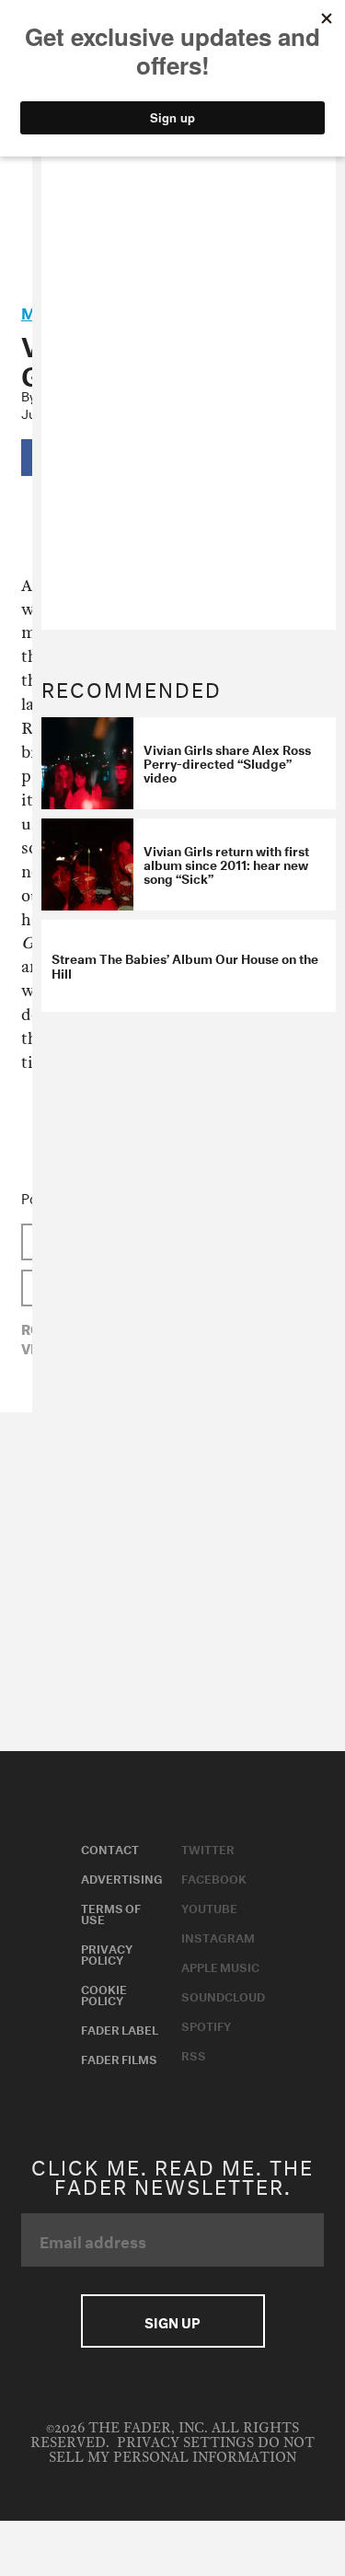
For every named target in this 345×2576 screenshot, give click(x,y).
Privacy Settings (185, 2443)
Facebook (214, 1877)
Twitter (208, 1848)
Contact (110, 1848)
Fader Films (119, 2058)
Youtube (209, 1907)
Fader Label (120, 2028)
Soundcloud (223, 1995)
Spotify (206, 2025)
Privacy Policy (107, 1953)
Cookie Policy (104, 1993)
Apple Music (220, 1966)
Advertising (122, 1877)
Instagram (218, 1936)
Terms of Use (111, 1912)
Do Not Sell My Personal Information (182, 2450)
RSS (194, 2054)
